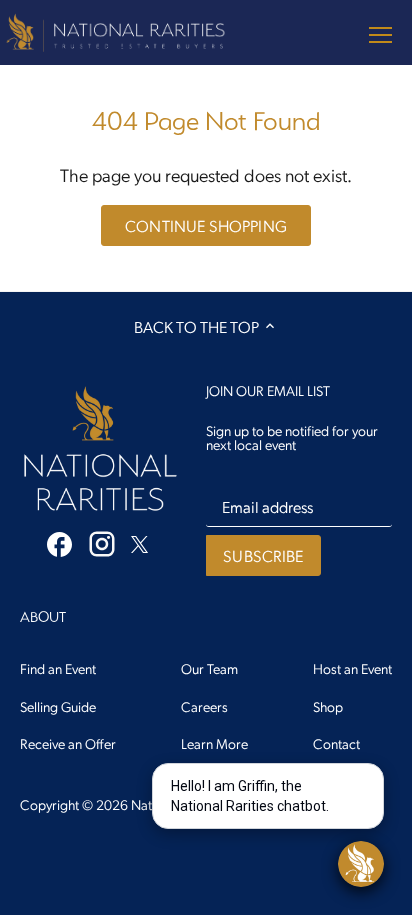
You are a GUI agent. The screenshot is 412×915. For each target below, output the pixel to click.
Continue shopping (206, 225)
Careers (204, 706)
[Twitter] (139, 541)
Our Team (209, 668)
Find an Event (58, 668)
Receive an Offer (68, 743)
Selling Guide (58, 706)
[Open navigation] (380, 35)
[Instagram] (102, 544)
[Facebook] (59, 542)
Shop (328, 706)
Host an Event (352, 668)
